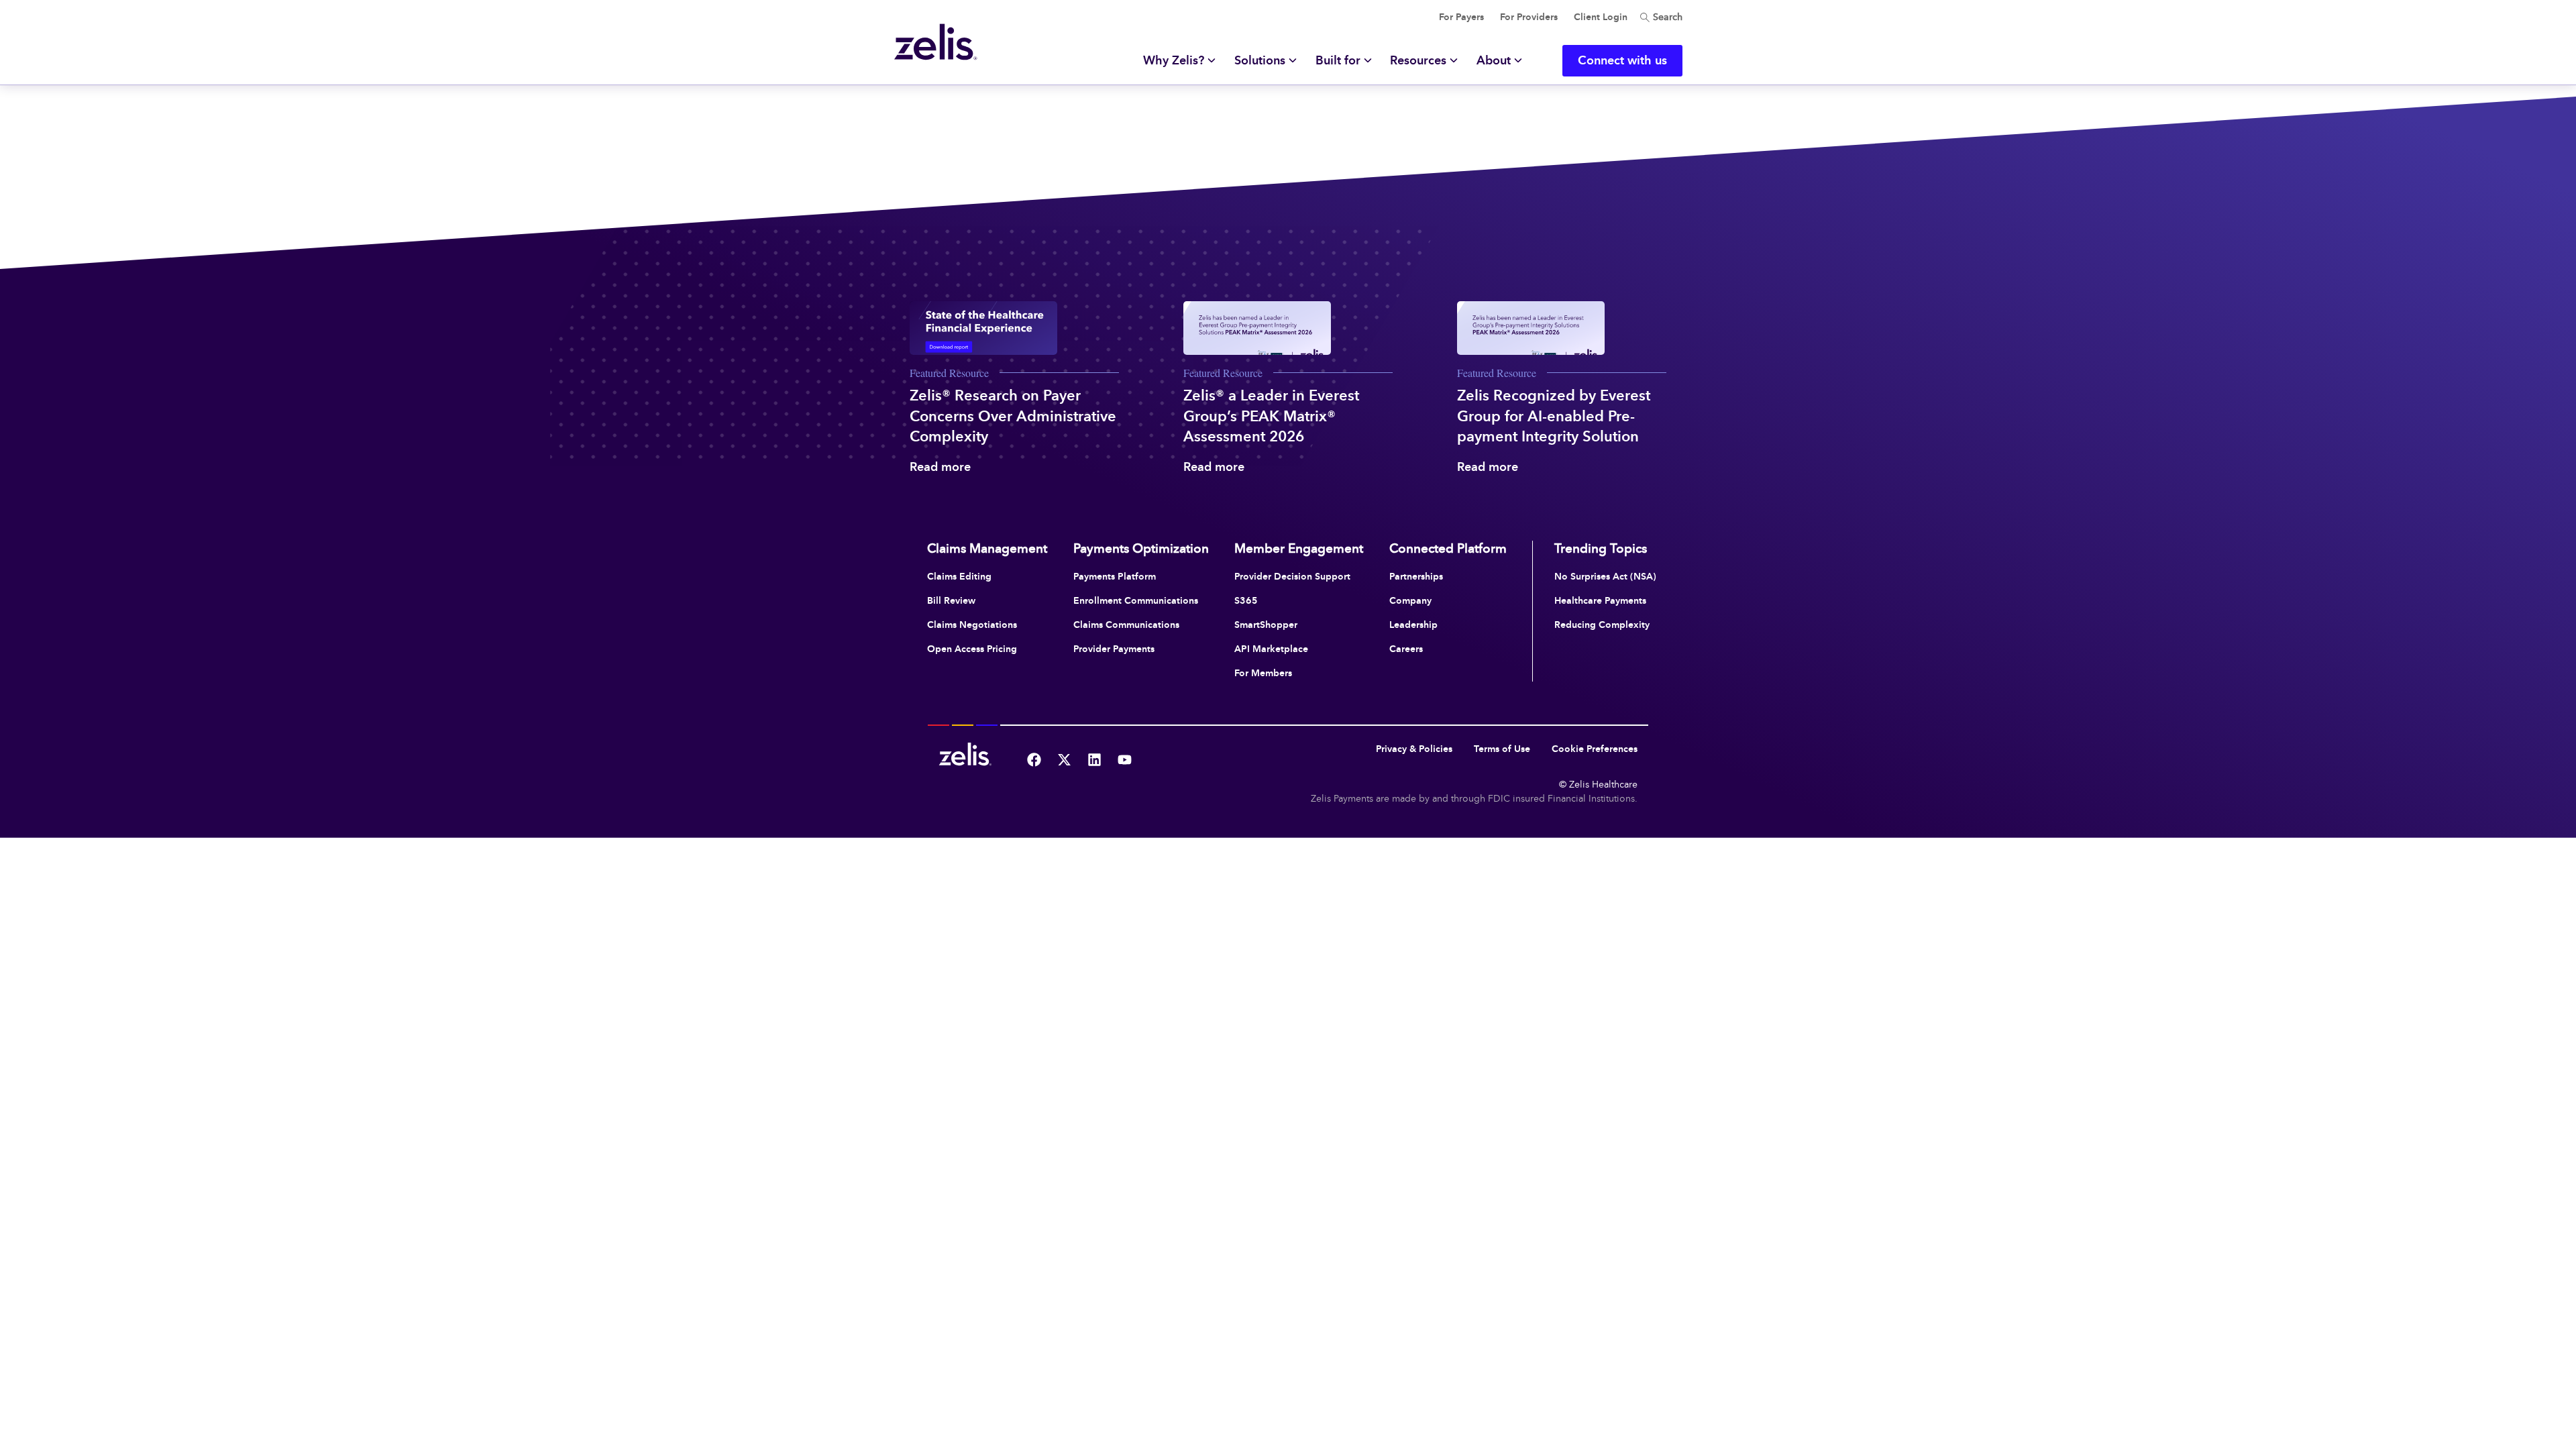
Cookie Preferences (1595, 749)
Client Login (1601, 17)
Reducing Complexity (1602, 625)
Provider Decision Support (1292, 576)
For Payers (1461, 17)
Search (1666, 17)
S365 (1246, 600)
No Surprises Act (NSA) (1605, 576)
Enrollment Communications (1136, 600)
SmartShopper (1266, 625)
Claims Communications (1126, 625)
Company (1410, 600)
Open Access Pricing (972, 649)
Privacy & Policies (1414, 749)
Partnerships (1416, 576)
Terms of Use (1502, 749)
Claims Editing (959, 576)
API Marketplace (1271, 649)
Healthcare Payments (1600, 600)
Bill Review (951, 600)
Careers (1406, 649)
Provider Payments (1114, 649)
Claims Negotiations (972, 625)
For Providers (1529, 17)
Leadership (1413, 625)
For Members (1263, 673)
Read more (940, 467)
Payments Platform (1115, 576)
